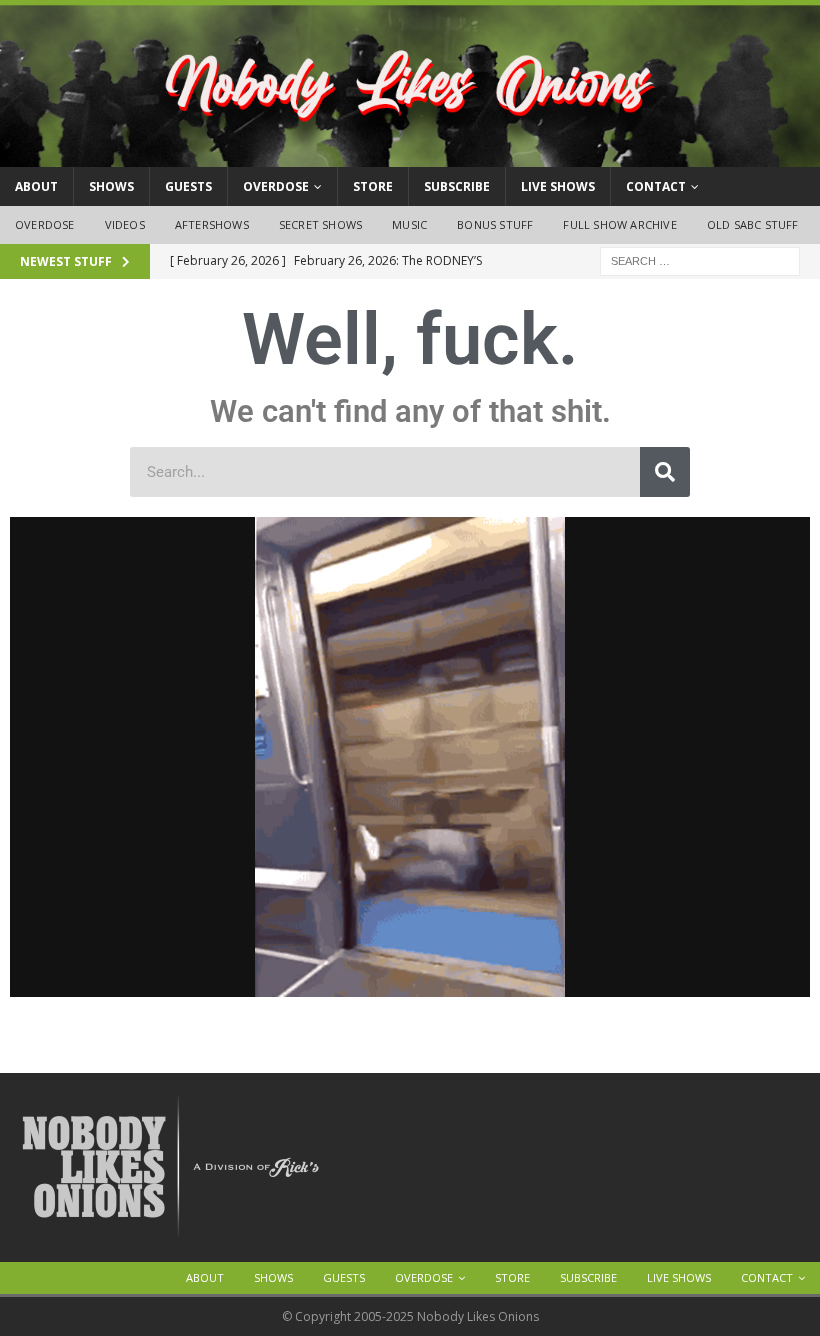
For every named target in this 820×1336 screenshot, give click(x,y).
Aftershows (212, 224)
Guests (188, 186)
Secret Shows (320, 224)
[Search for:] (700, 259)
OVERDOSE (276, 186)
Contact (656, 186)
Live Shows (558, 186)
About (36, 186)
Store (373, 186)
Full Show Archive (619, 224)
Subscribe (457, 186)
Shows (111, 186)
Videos (125, 224)
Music (409, 224)
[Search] (665, 472)
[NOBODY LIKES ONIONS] (410, 155)
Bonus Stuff (495, 224)
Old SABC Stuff (753, 224)
